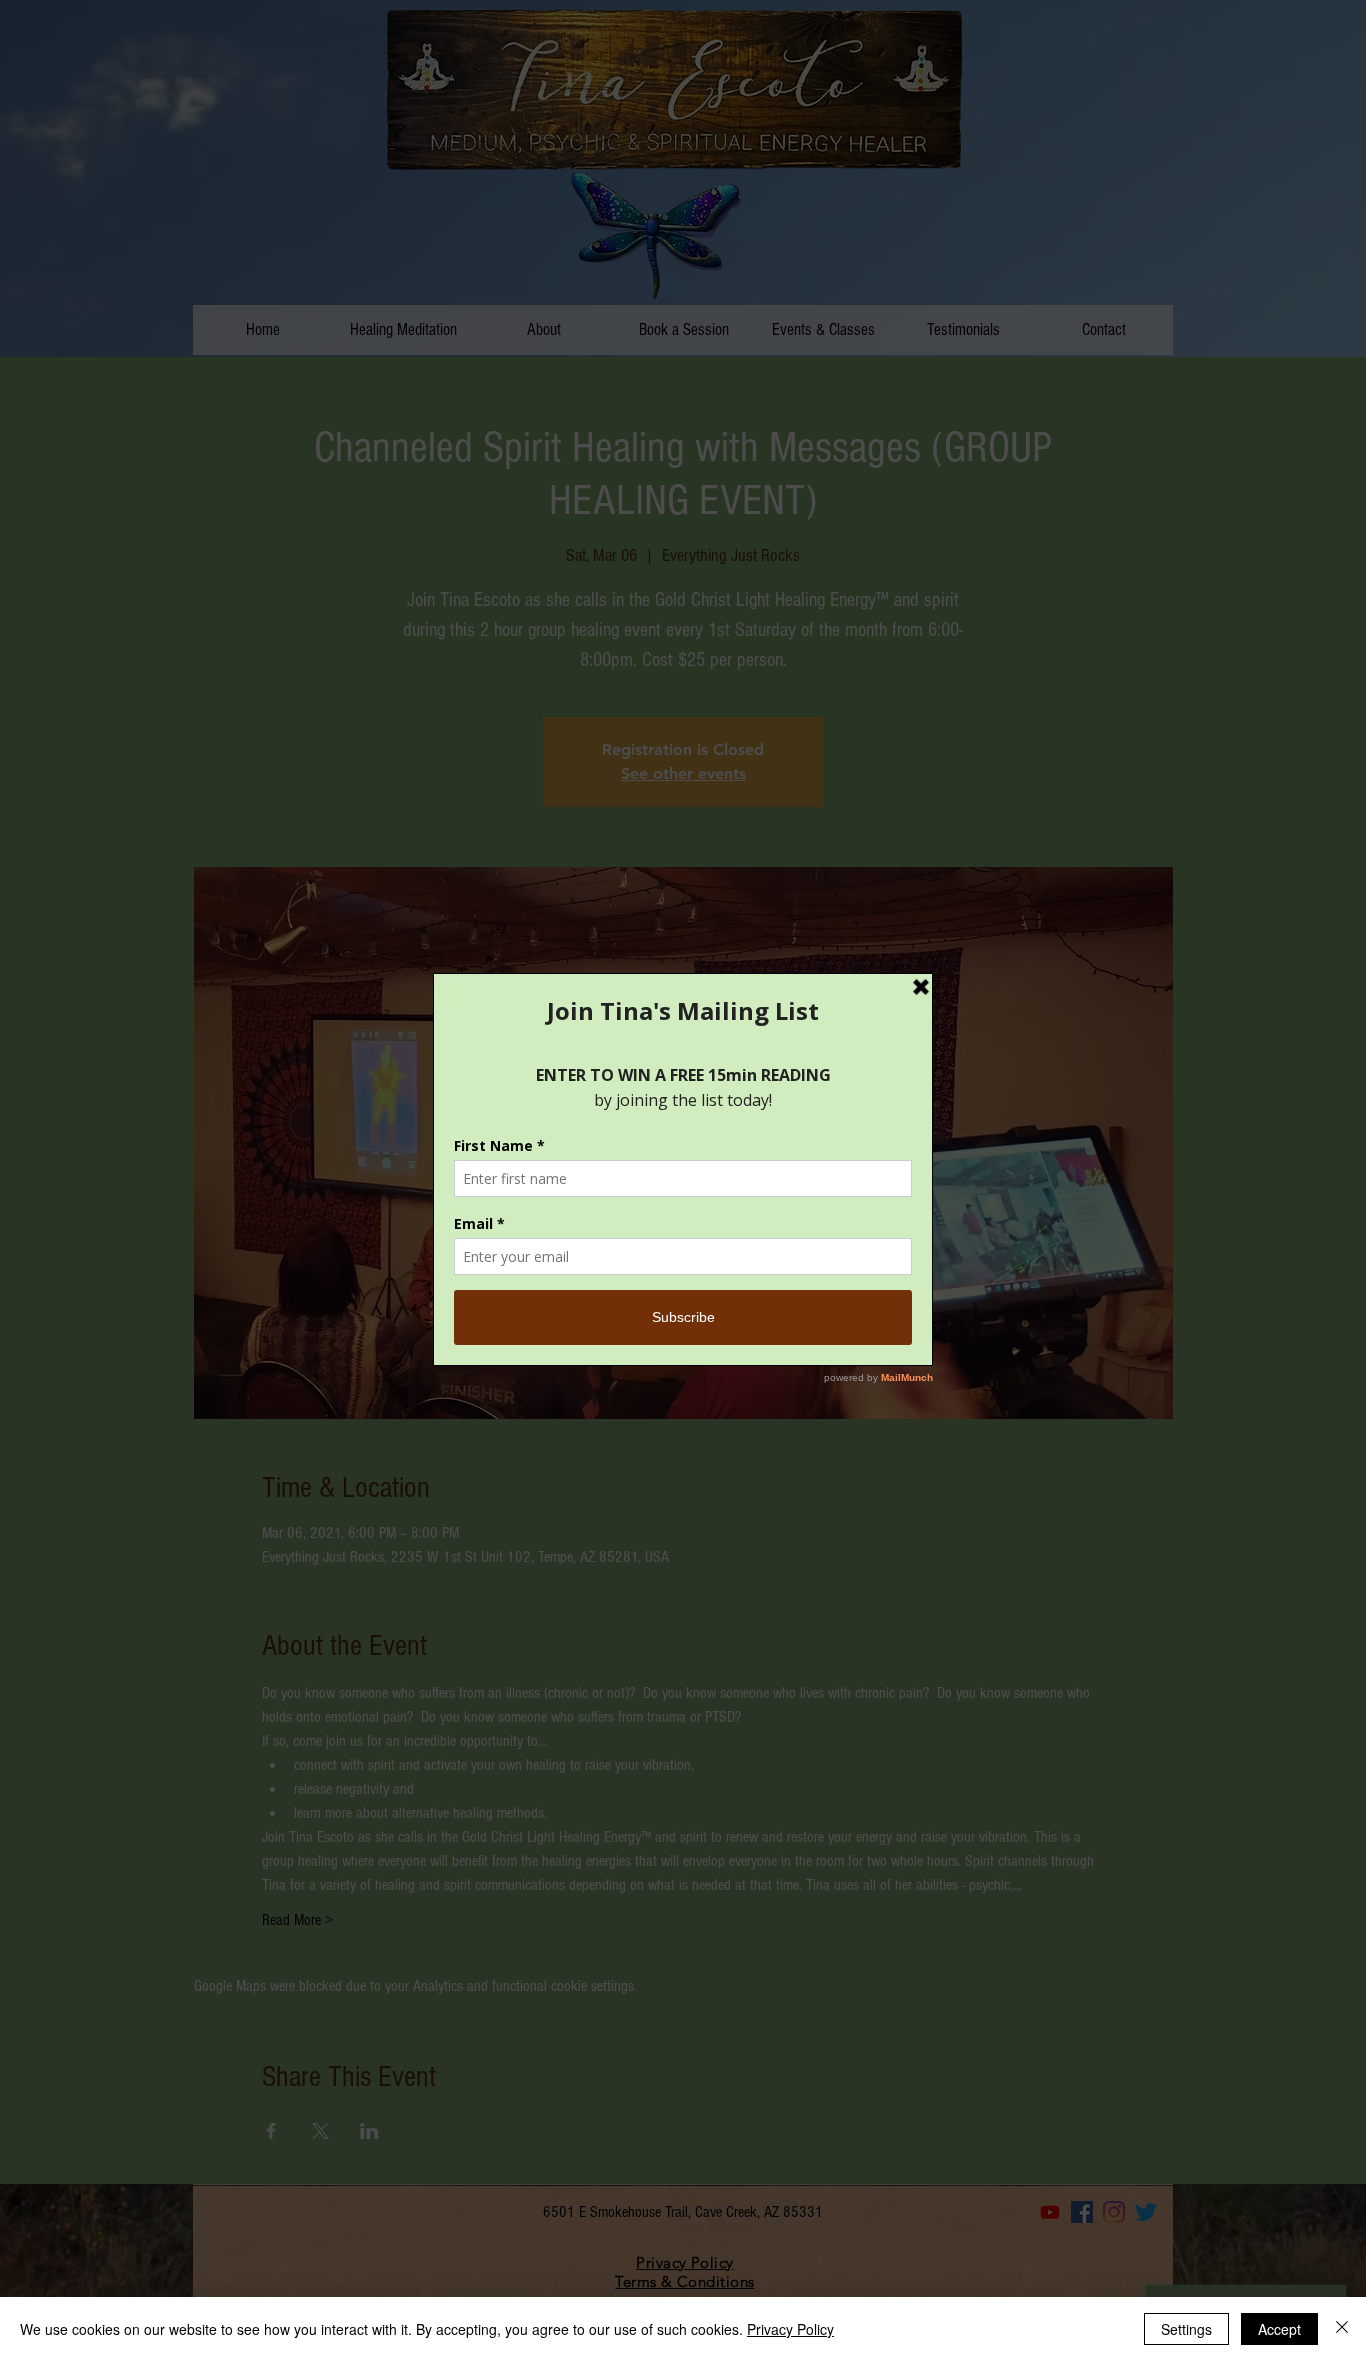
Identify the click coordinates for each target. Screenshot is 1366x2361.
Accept (1279, 2329)
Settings (1186, 2329)
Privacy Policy (790, 2329)
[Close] (1342, 2329)
